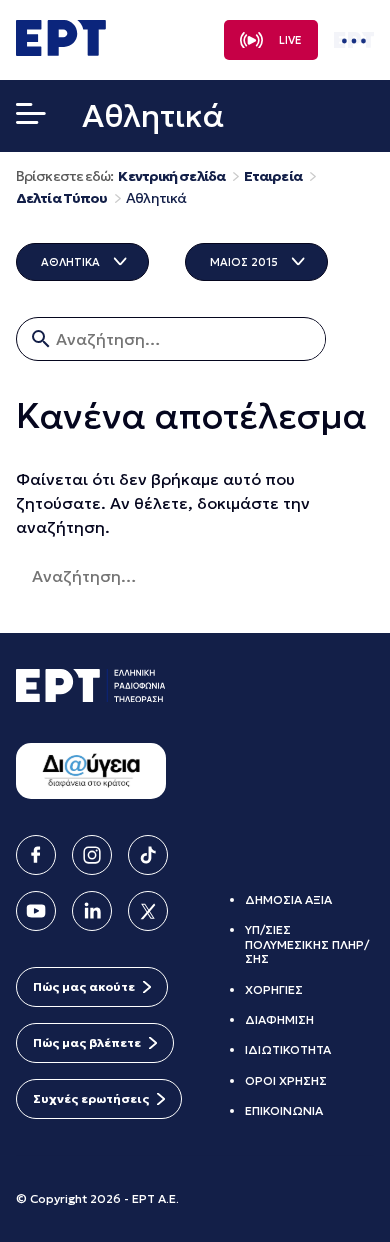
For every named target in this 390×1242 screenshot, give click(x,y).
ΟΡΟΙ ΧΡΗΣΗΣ (286, 1080)
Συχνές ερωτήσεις (91, 1098)
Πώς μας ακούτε (84, 986)
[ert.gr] (61, 50)
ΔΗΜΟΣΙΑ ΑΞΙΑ (288, 899)
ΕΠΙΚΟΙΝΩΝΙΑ (284, 1110)
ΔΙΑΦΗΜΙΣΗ (279, 1019)
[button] (31, 118)
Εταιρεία (273, 176)
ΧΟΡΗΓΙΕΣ (274, 989)
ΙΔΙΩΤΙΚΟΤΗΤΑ (288, 1049)
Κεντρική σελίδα (171, 176)
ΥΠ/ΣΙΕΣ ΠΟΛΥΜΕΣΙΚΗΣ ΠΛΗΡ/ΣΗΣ (307, 944)
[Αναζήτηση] (273, 576)
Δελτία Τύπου (61, 198)
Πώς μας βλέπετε (87, 1042)
